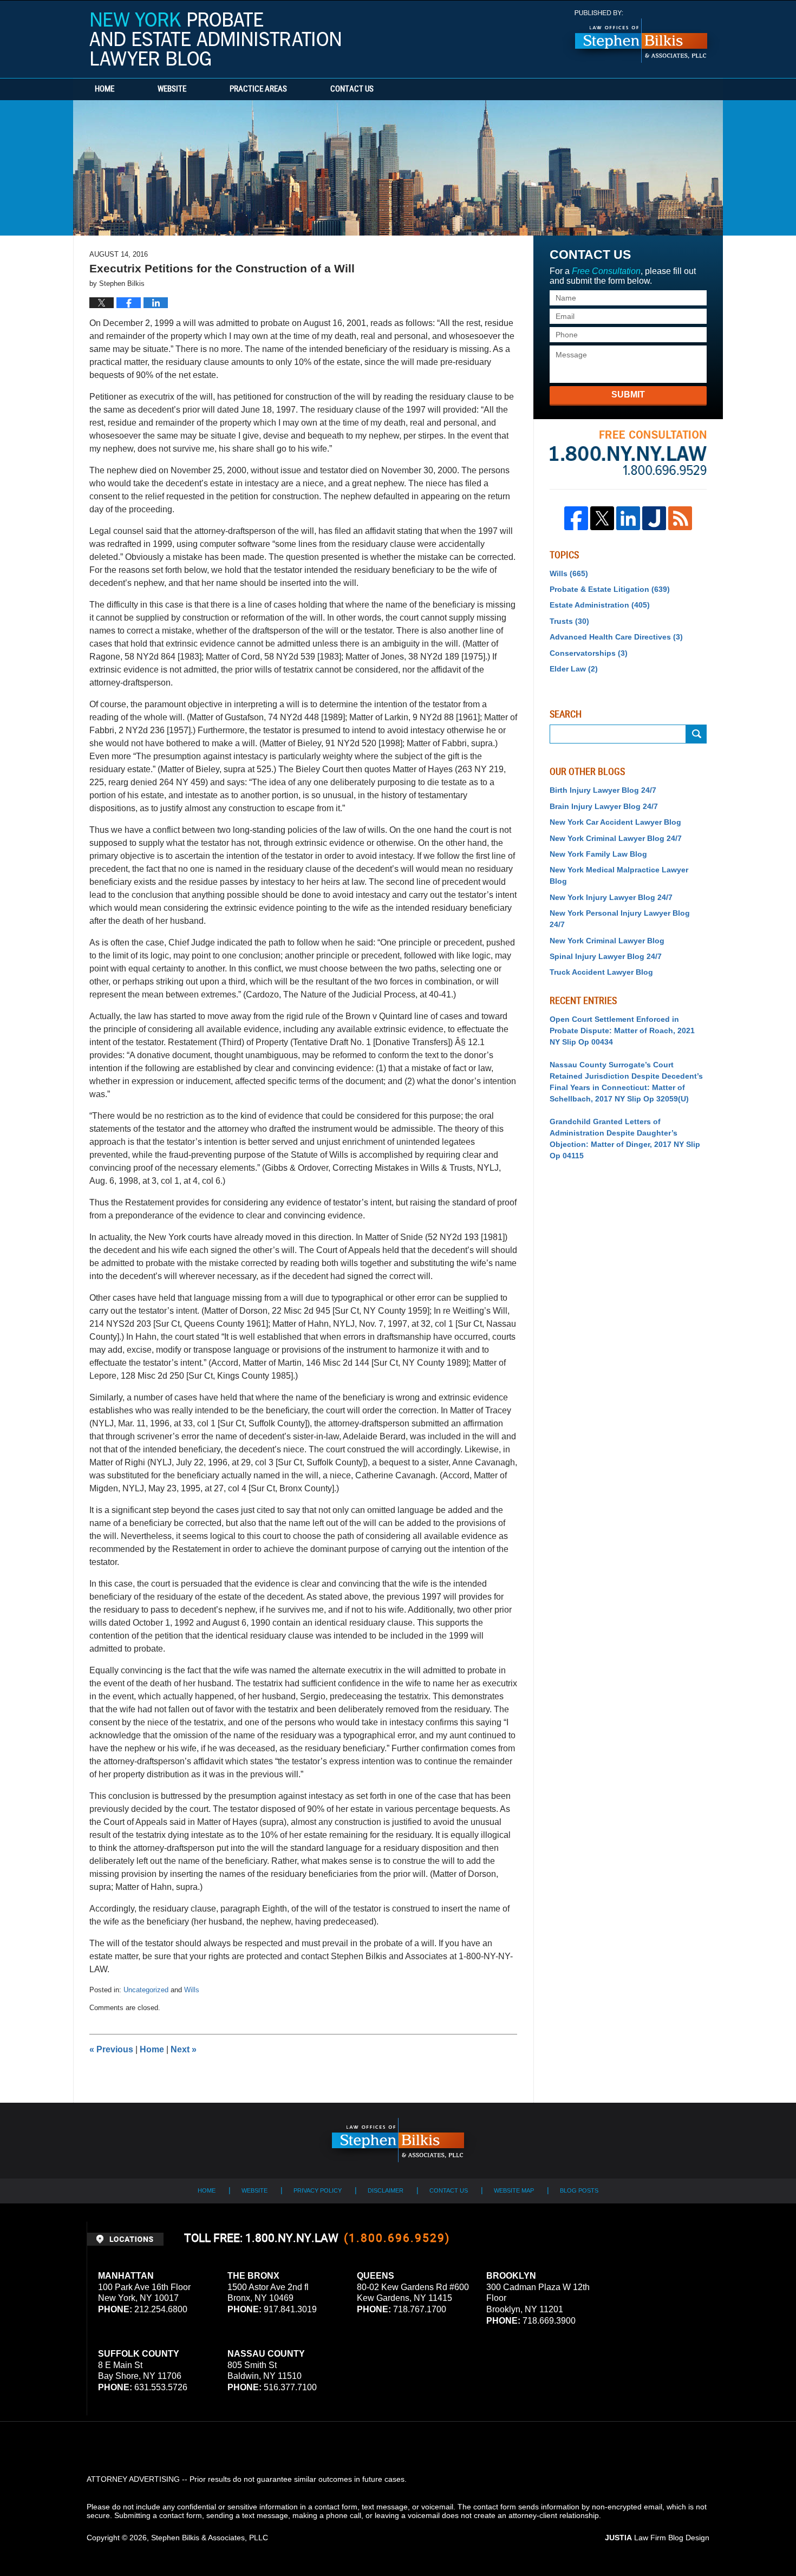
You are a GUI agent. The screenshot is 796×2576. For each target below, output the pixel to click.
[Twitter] (602, 518)
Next (184, 2049)
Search (696, 734)
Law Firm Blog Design (657, 2538)
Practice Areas (258, 89)
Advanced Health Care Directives (616, 637)
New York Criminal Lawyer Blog (607, 941)
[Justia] (654, 518)
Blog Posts (579, 2190)
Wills (192, 1990)
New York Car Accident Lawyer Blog (615, 822)
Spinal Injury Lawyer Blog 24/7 (606, 956)
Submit (628, 394)
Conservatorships (589, 653)
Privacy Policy (318, 2190)
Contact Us (352, 89)
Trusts (569, 621)
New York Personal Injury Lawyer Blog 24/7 (620, 919)
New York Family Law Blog (598, 854)
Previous (111, 2049)
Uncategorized (146, 1990)
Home (105, 89)
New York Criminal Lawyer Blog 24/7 (616, 838)
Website (172, 89)
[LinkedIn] (628, 518)
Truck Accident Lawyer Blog (601, 972)
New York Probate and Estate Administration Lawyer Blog (215, 39)
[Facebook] (576, 518)
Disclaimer (386, 2190)
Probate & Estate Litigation (610, 589)
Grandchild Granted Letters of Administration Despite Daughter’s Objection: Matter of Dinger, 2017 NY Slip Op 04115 (625, 1139)
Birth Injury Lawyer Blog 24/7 (603, 790)
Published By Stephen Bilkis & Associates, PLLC (641, 37)
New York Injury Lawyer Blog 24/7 (611, 897)
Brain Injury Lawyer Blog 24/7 (604, 806)
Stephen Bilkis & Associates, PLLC (210, 2538)
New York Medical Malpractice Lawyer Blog (619, 875)
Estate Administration (600, 605)
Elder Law (574, 669)
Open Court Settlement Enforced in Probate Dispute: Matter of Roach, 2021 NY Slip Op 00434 (622, 1031)
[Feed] (680, 518)
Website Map (514, 2190)
